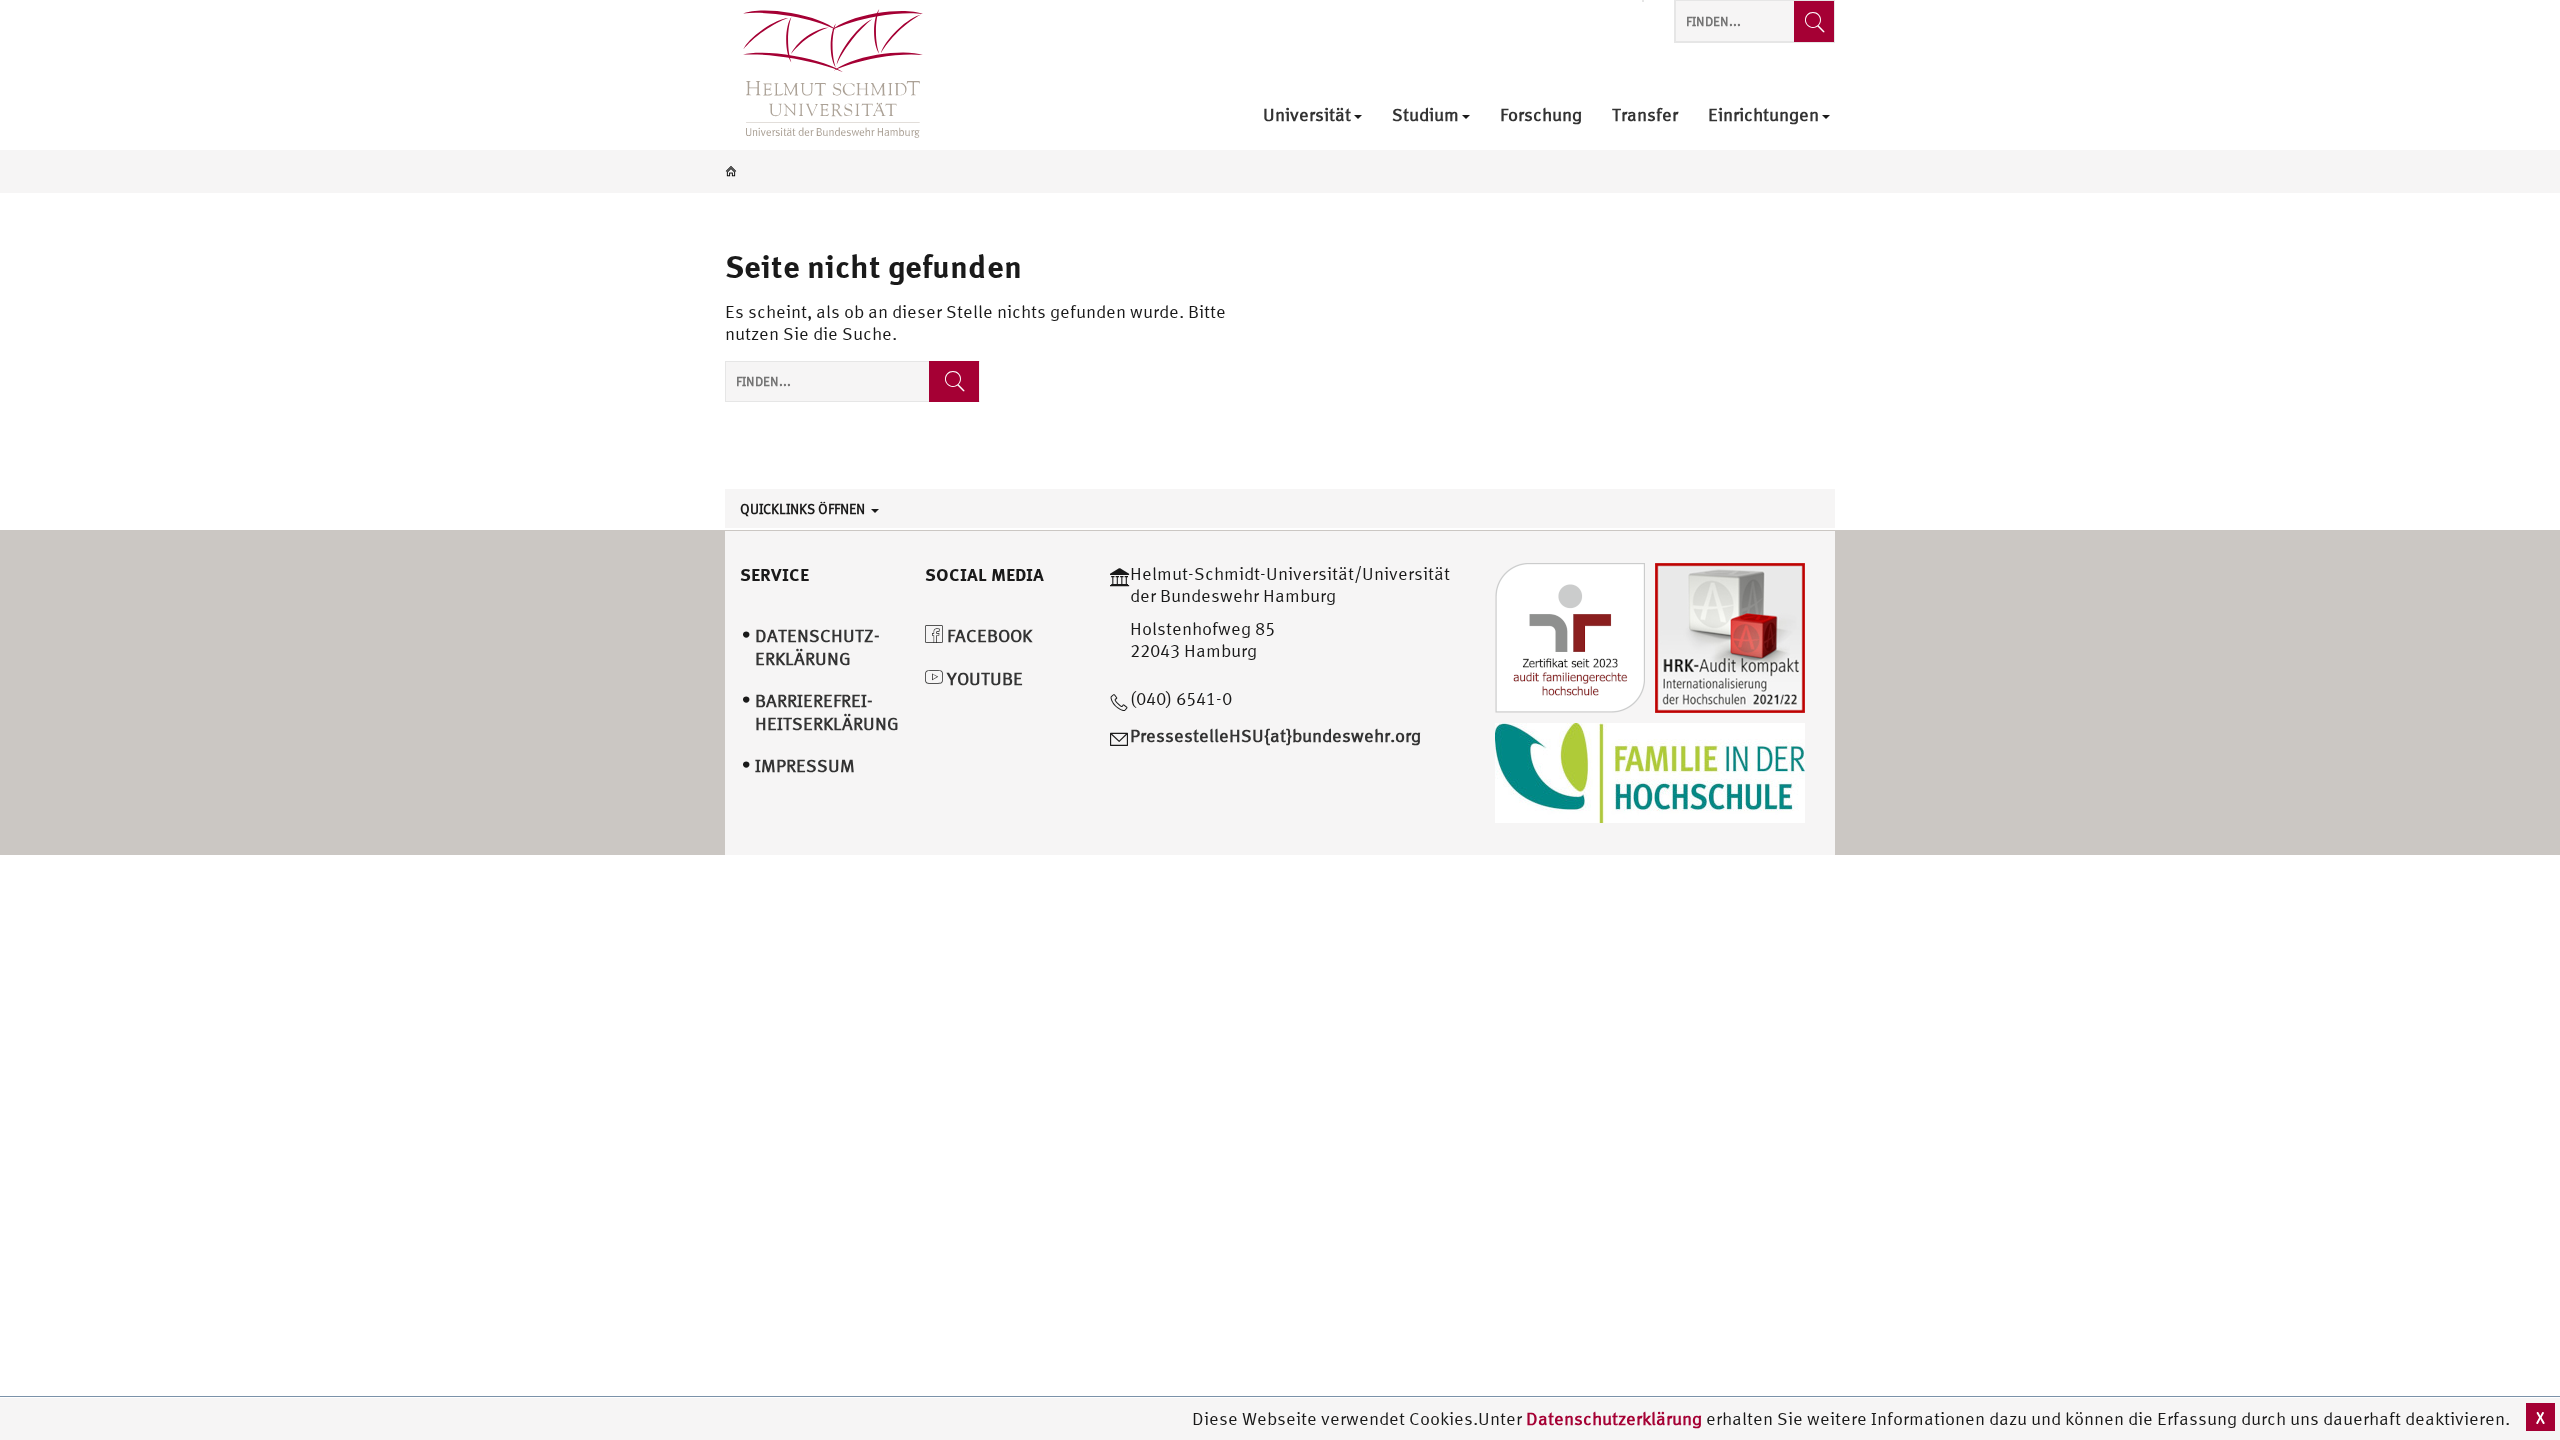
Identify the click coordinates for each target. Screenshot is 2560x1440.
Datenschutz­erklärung (817, 647)
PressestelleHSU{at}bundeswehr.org (1275, 735)
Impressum (805, 765)
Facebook (987, 635)
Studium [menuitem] (1425, 115)
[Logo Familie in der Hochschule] (1650, 770)
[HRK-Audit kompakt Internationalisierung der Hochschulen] (1730, 635)
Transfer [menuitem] (1645, 115)
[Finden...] (1814, 21)
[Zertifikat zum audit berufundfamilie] (1570, 635)
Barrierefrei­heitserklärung (827, 712)
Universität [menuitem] (1307, 115)
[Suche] (954, 381)
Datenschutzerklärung (1614, 1418)
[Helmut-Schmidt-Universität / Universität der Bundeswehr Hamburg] (824, 75)
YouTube (983, 678)
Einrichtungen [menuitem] (1763, 115)
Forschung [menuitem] (1541, 115)
